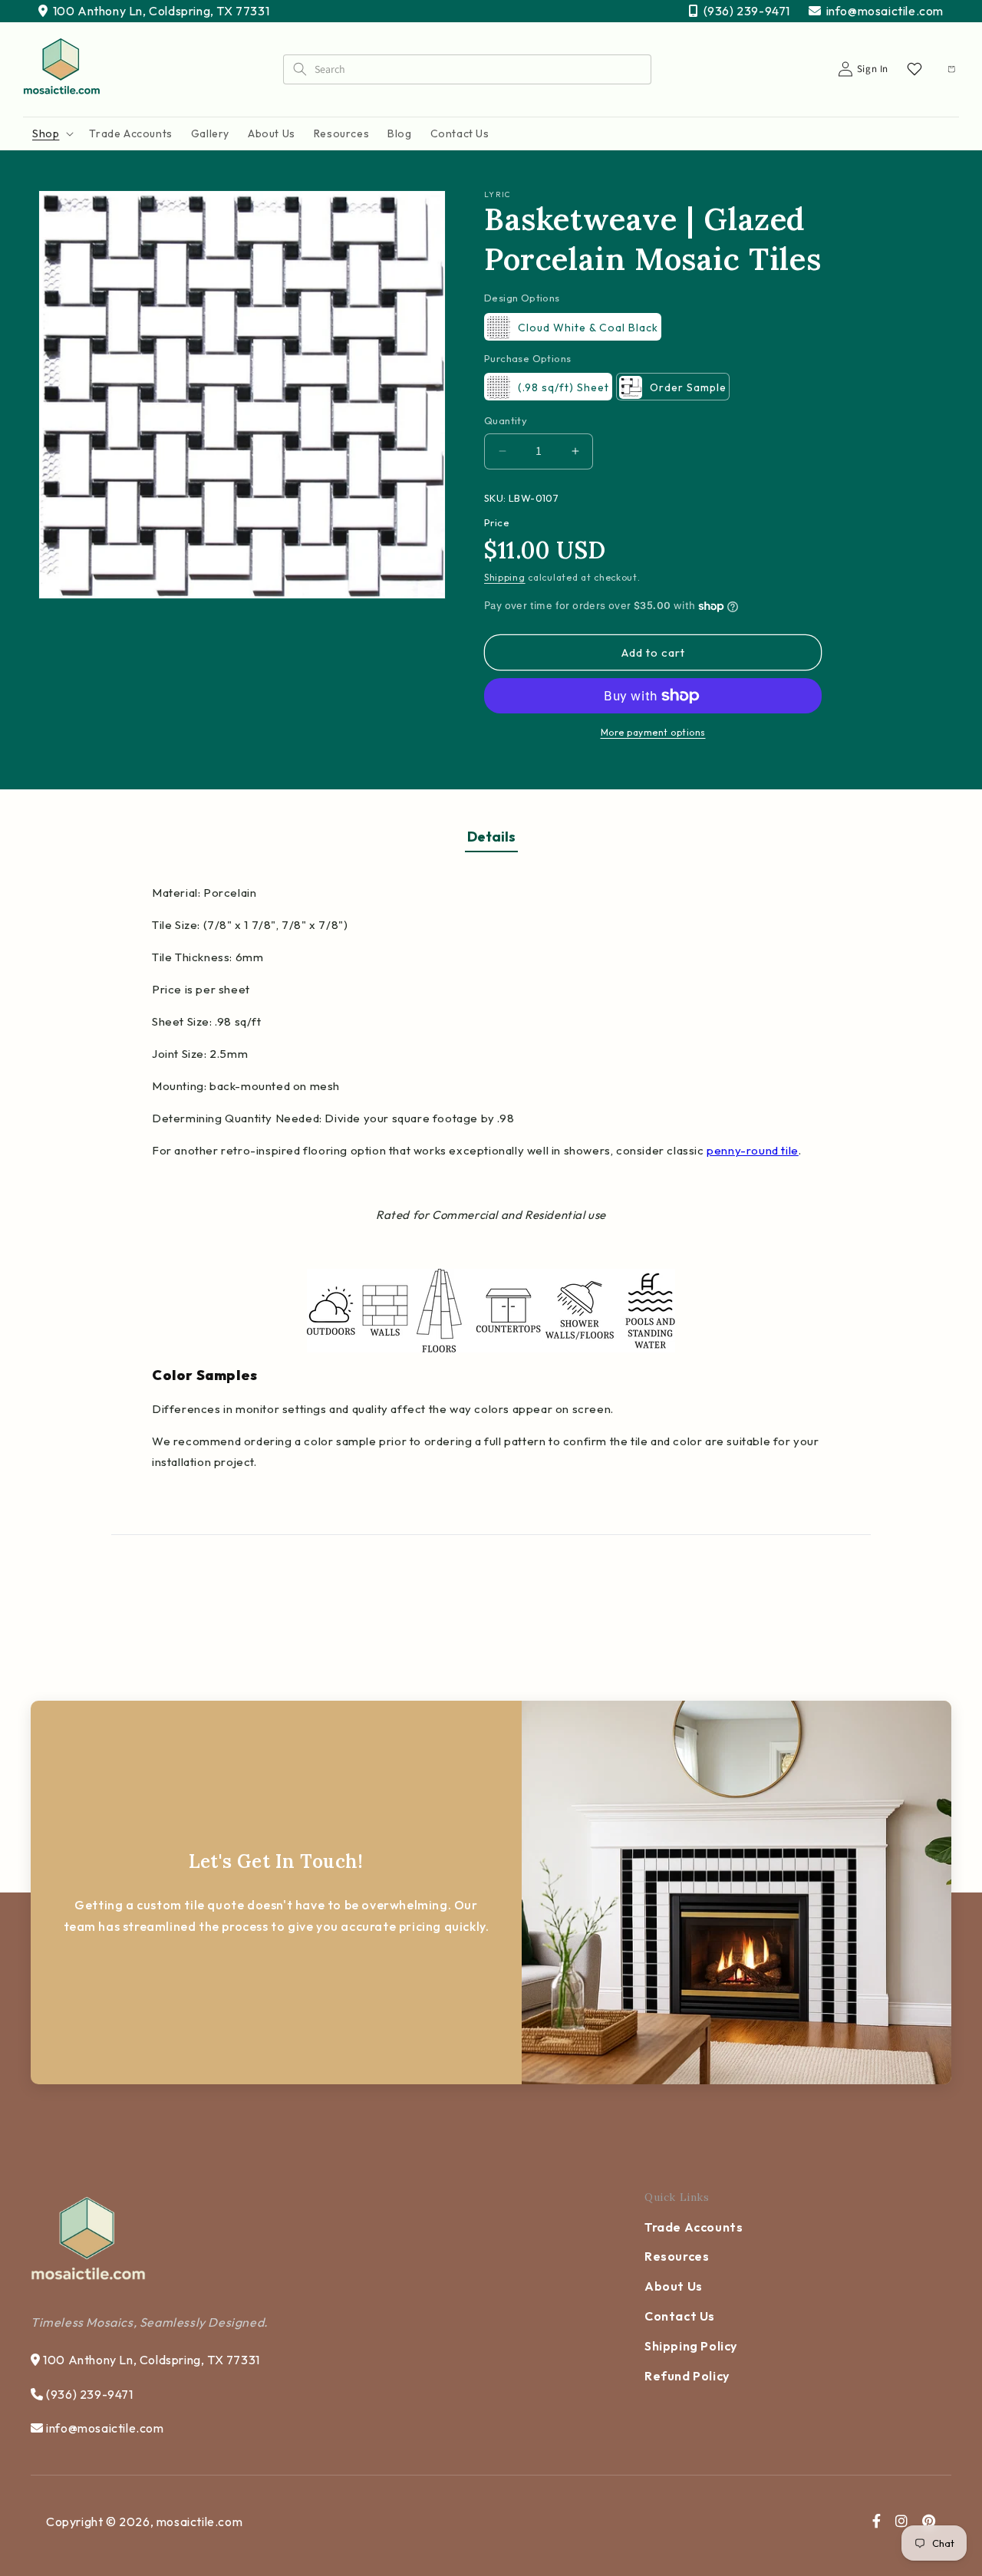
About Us (674, 2286)
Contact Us (680, 2316)
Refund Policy (687, 2376)
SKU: (495, 498)
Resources (677, 2256)
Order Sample (688, 387)
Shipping (505, 577)
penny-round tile (753, 1150)
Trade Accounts (694, 2227)
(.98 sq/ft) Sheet (563, 387)
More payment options (653, 732)
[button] (51, 133)
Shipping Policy (691, 2346)
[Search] (299, 69)
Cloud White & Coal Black (588, 328)
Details (491, 837)
